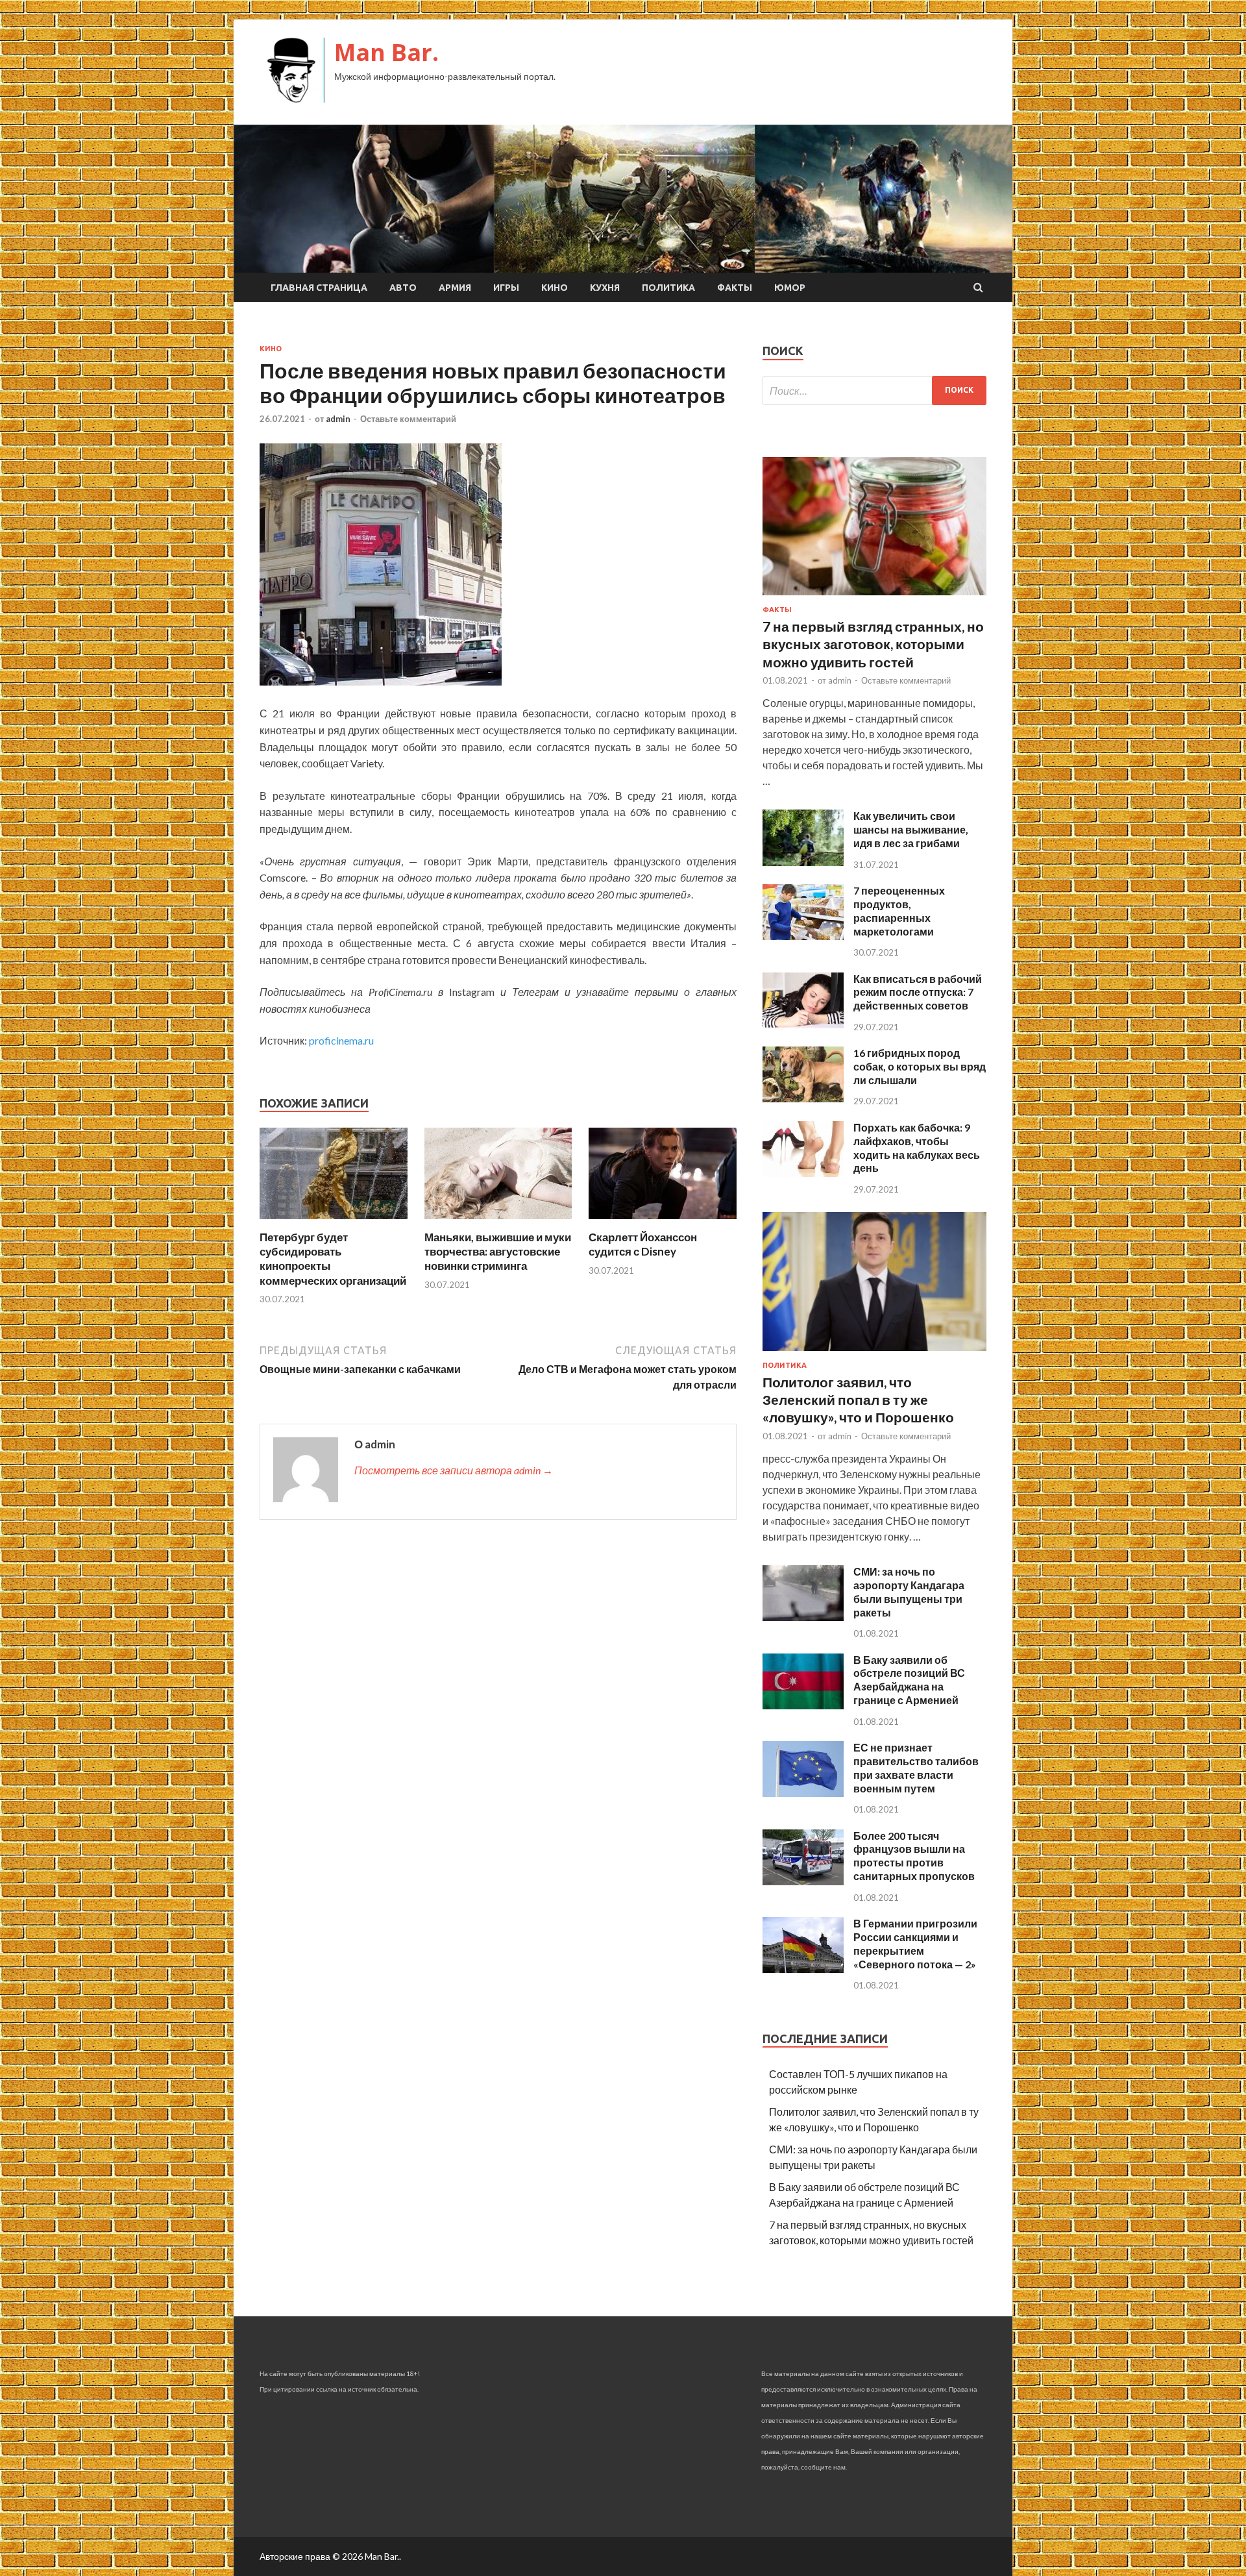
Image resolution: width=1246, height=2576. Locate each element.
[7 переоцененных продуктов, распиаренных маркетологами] (803, 936)
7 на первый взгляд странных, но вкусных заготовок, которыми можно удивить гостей (873, 644)
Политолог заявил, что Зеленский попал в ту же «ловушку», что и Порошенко (858, 1400)
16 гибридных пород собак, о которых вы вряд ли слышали (920, 1066)
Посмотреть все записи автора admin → (454, 1470)
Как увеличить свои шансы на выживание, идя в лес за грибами (911, 829)
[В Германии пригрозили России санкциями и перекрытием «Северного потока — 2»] (803, 1969)
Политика (668, 288)
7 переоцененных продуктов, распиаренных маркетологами (899, 910)
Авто (403, 288)
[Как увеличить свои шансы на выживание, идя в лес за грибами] (803, 862)
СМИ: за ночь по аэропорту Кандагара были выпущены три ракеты (909, 1591)
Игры (506, 288)
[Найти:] (874, 390)
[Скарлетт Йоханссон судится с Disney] (663, 1222)
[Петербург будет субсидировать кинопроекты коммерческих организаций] (334, 1222)
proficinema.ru (341, 1040)
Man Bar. (386, 52)
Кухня (605, 288)
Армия (455, 288)
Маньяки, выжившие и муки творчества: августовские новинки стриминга (498, 1251)
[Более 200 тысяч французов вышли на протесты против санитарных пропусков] (803, 1881)
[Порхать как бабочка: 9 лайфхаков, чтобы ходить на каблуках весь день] (803, 1173)
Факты (735, 288)
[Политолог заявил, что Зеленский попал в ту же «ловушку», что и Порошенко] (874, 1353)
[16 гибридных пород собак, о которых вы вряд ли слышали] (803, 1098)
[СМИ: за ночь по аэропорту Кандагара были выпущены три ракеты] (803, 1617)
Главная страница (319, 288)
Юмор (790, 288)
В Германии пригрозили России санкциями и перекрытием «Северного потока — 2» (915, 1943)
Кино (555, 288)
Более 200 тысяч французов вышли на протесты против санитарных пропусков (914, 1856)
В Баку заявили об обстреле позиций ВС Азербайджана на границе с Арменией (909, 1680)
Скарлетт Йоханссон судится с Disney (643, 1244)
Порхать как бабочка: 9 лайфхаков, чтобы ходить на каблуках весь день (917, 1147)
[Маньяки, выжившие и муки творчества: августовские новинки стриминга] (498, 1222)
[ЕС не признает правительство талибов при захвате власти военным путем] (803, 1793)
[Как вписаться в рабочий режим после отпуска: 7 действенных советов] (803, 1024)
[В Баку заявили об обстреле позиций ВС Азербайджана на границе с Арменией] (803, 1705)
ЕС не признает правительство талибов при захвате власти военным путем (916, 1767)
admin (338, 419)
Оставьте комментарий (408, 419)
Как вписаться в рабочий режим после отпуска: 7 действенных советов (918, 992)
